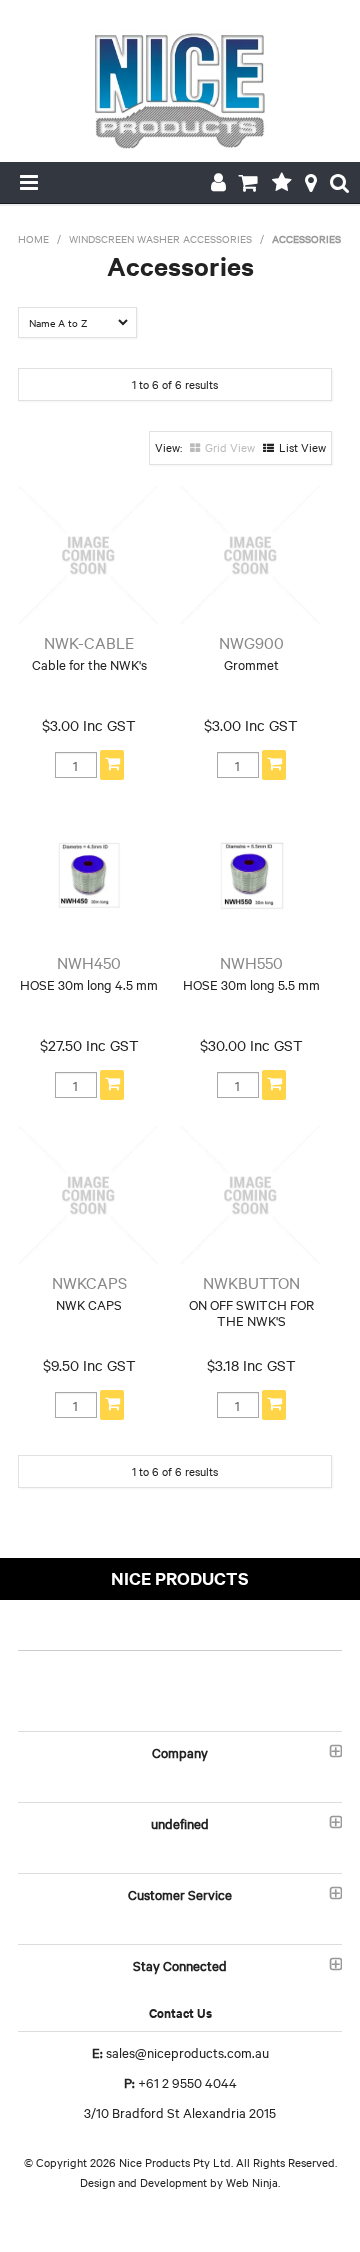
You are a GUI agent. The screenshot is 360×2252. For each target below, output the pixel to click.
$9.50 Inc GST (89, 1365)
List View (302, 447)
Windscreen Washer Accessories (160, 238)
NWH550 (251, 962)
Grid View (230, 447)
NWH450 (89, 962)
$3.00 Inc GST (89, 725)
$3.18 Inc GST (251, 1365)
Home (33, 238)
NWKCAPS (89, 1282)
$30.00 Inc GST (251, 1045)
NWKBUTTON (251, 1282)
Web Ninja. (253, 2182)
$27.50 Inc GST (89, 1045)
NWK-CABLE (89, 642)
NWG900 (251, 642)
